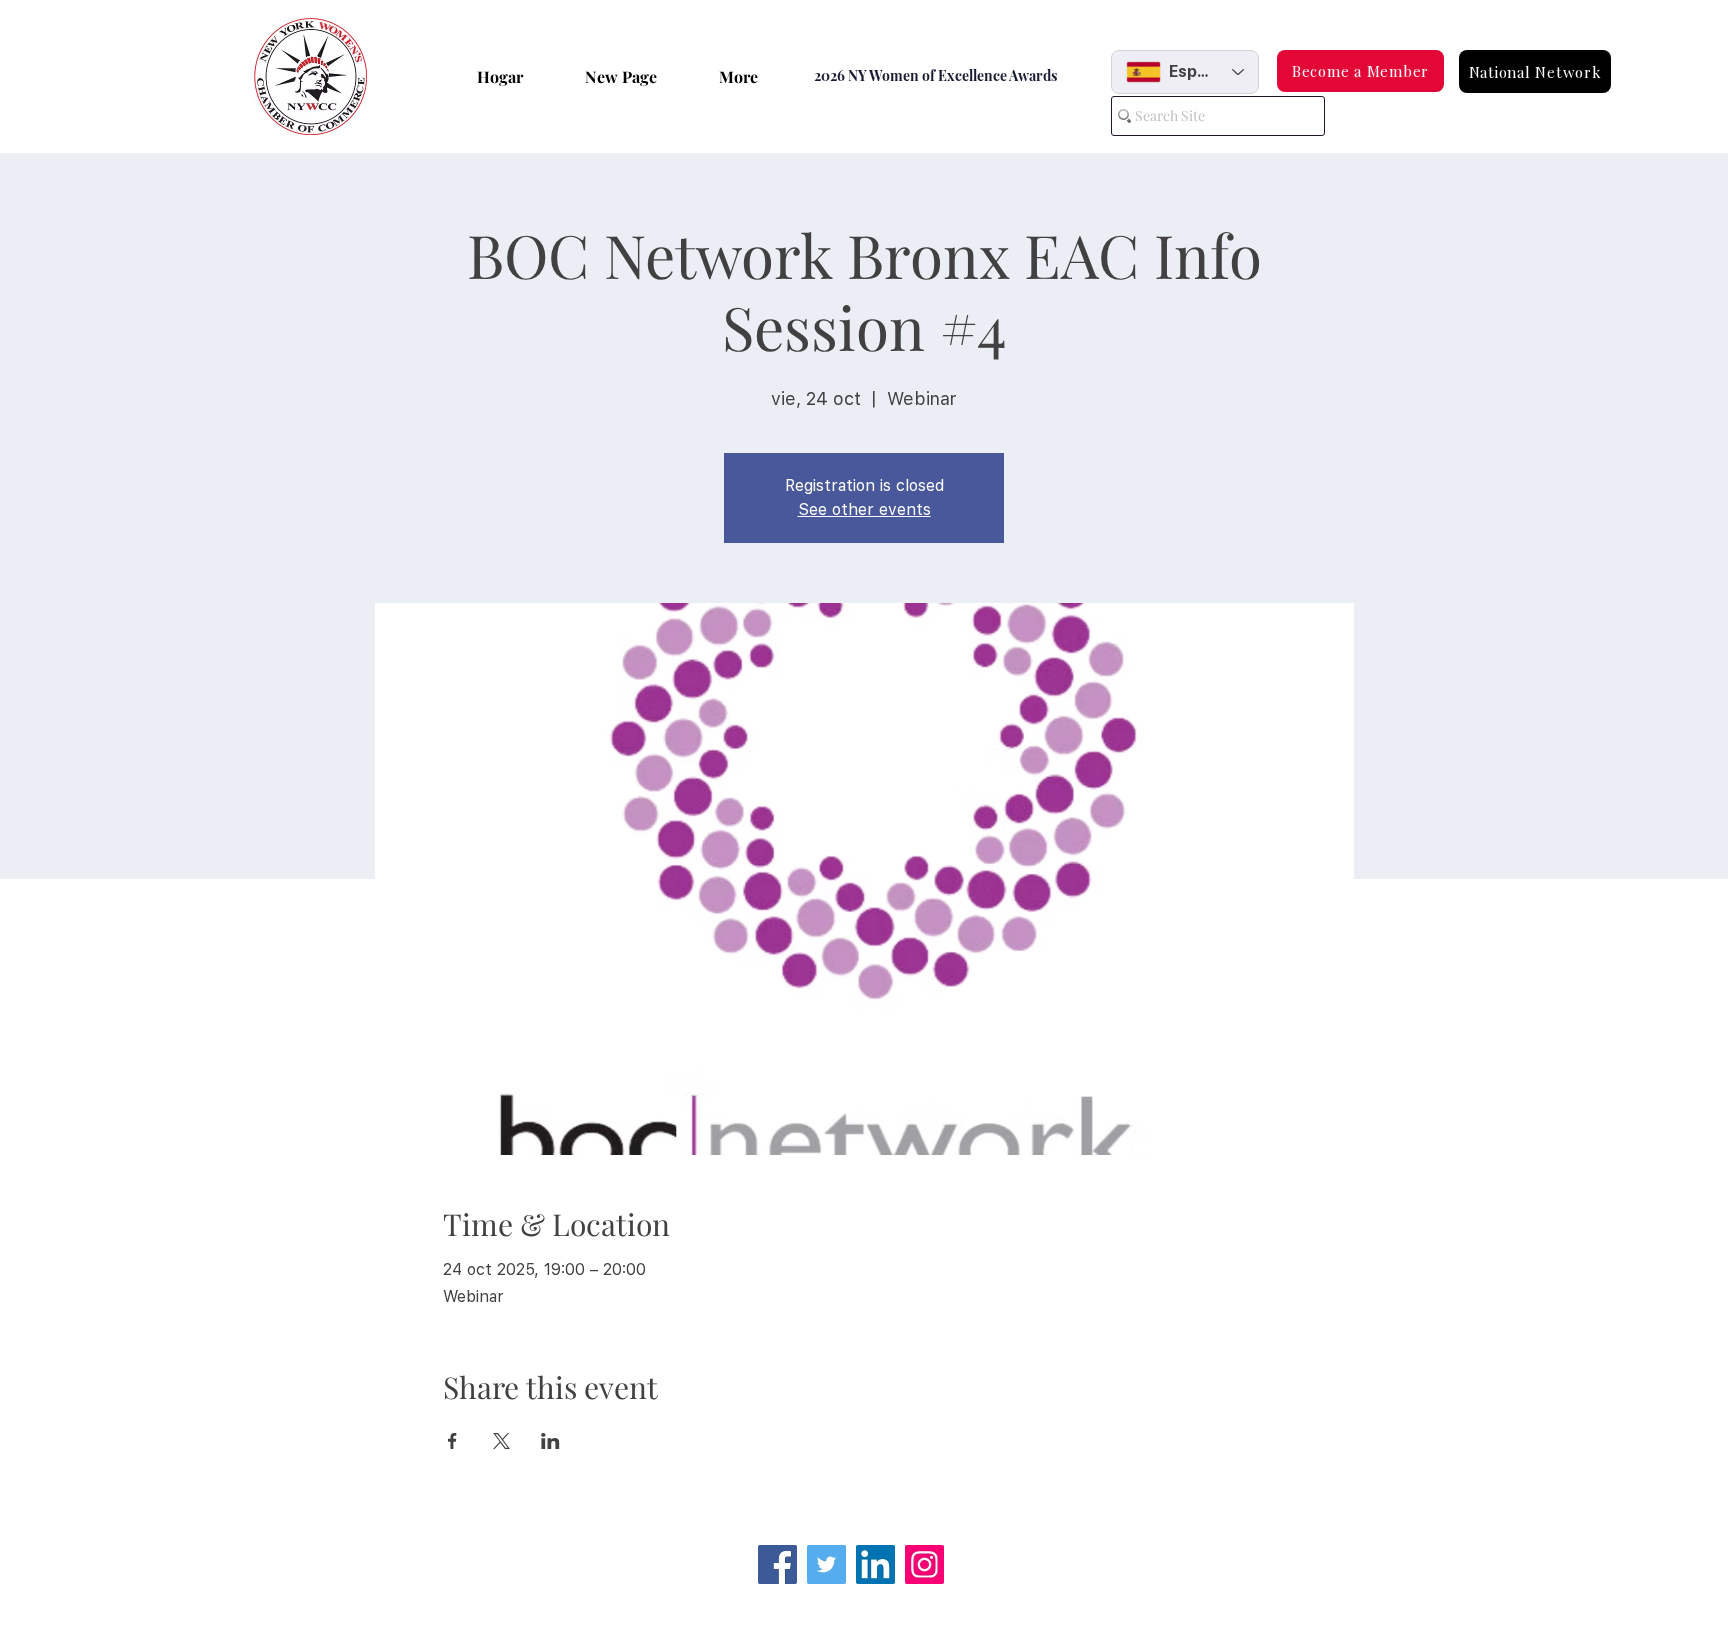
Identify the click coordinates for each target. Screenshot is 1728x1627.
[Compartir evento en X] (501, 1441)
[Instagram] (924, 1564)
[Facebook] (777, 1564)
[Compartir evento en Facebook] (452, 1441)
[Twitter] (826, 1564)
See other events (864, 509)
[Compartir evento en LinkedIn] (550, 1441)
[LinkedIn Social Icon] (875, 1564)
